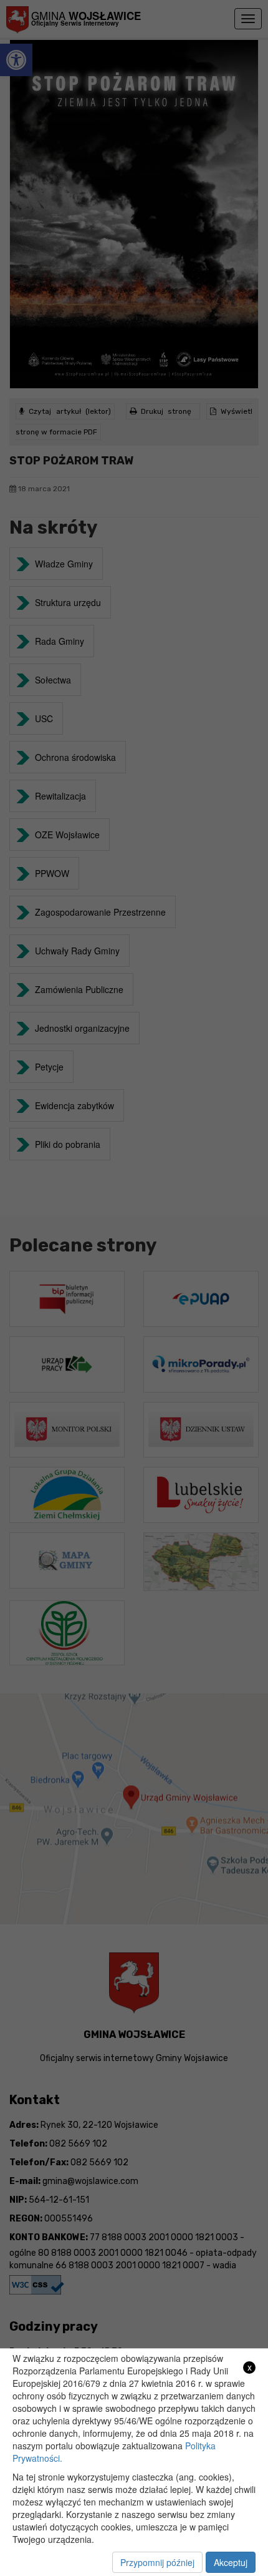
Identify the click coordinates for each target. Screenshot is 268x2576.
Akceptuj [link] (231, 2562)
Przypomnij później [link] (157, 2562)
